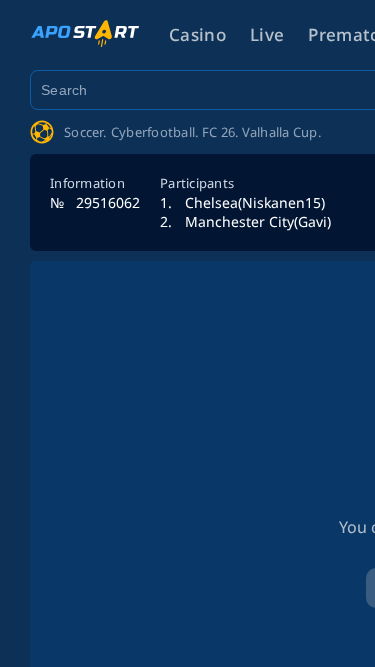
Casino (197, 34)
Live (267, 34)
